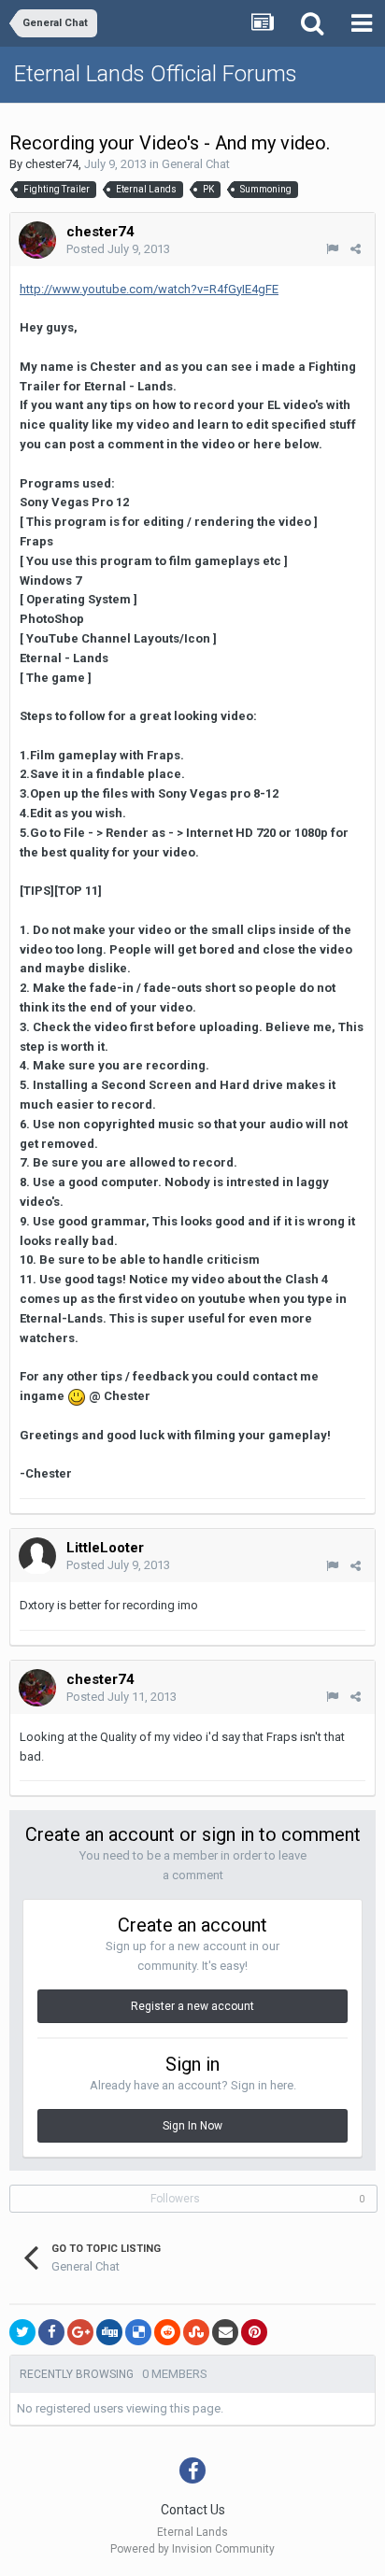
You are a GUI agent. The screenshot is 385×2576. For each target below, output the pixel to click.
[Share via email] (225, 2332)
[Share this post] (356, 249)
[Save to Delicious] (138, 2332)
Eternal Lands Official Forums (156, 74)
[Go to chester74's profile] (37, 240)
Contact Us (193, 2510)
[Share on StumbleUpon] (196, 2332)
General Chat (196, 164)
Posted (118, 249)
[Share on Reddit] (167, 2332)
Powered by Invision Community (192, 2549)
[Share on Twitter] (22, 2332)
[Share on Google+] (80, 2332)
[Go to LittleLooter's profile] (37, 1556)
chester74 (52, 164)
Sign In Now (192, 2126)
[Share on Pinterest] (254, 2332)
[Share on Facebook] (51, 2332)
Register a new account (192, 2006)
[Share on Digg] (109, 2332)
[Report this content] (332, 249)
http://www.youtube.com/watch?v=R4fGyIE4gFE (149, 289)
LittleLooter (105, 1548)
